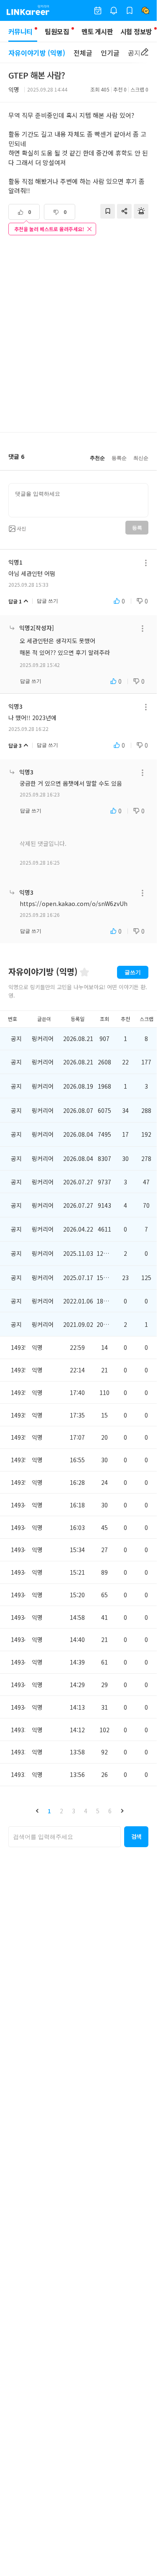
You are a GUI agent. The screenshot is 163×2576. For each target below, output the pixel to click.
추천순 (97, 458)
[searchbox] (65, 1837)
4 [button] (86, 1811)
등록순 (119, 458)
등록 (137, 528)
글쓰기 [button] (133, 972)
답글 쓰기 (47, 601)
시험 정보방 (136, 31)
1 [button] (49, 1811)
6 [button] (110, 1811)
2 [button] (61, 1811)
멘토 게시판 (97, 31)
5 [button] (98, 1811)
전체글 (83, 53)
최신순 (141, 458)
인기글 (110, 53)
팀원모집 (57, 31)
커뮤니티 (20, 31)
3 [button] (74, 1811)
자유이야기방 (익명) (37, 53)
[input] (78, 500)
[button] (37, 1811)
